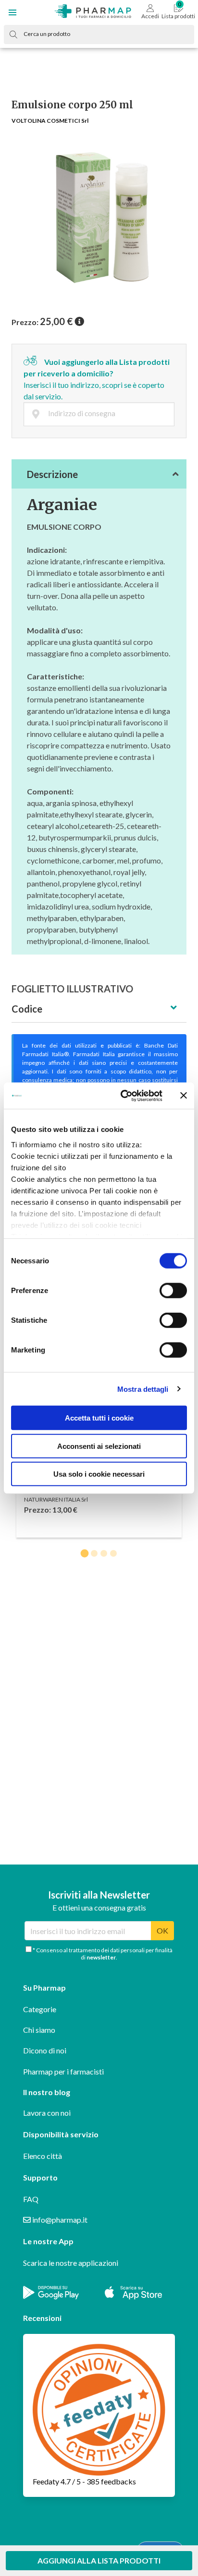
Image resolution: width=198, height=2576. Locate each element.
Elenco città (43, 2156)
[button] (12, 12)
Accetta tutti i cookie (99, 1418)
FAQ (31, 2199)
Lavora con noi (47, 2113)
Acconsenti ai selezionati (99, 1446)
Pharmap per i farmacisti (63, 2071)
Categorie (40, 2009)
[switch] (173, 1291)
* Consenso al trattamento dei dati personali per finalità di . (102, 1954)
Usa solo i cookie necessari (99, 1474)
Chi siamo (39, 2030)
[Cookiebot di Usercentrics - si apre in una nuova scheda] (123, 1096)
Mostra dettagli (143, 1389)
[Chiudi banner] (184, 1096)
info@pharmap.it (59, 2220)
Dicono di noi (45, 2050)
